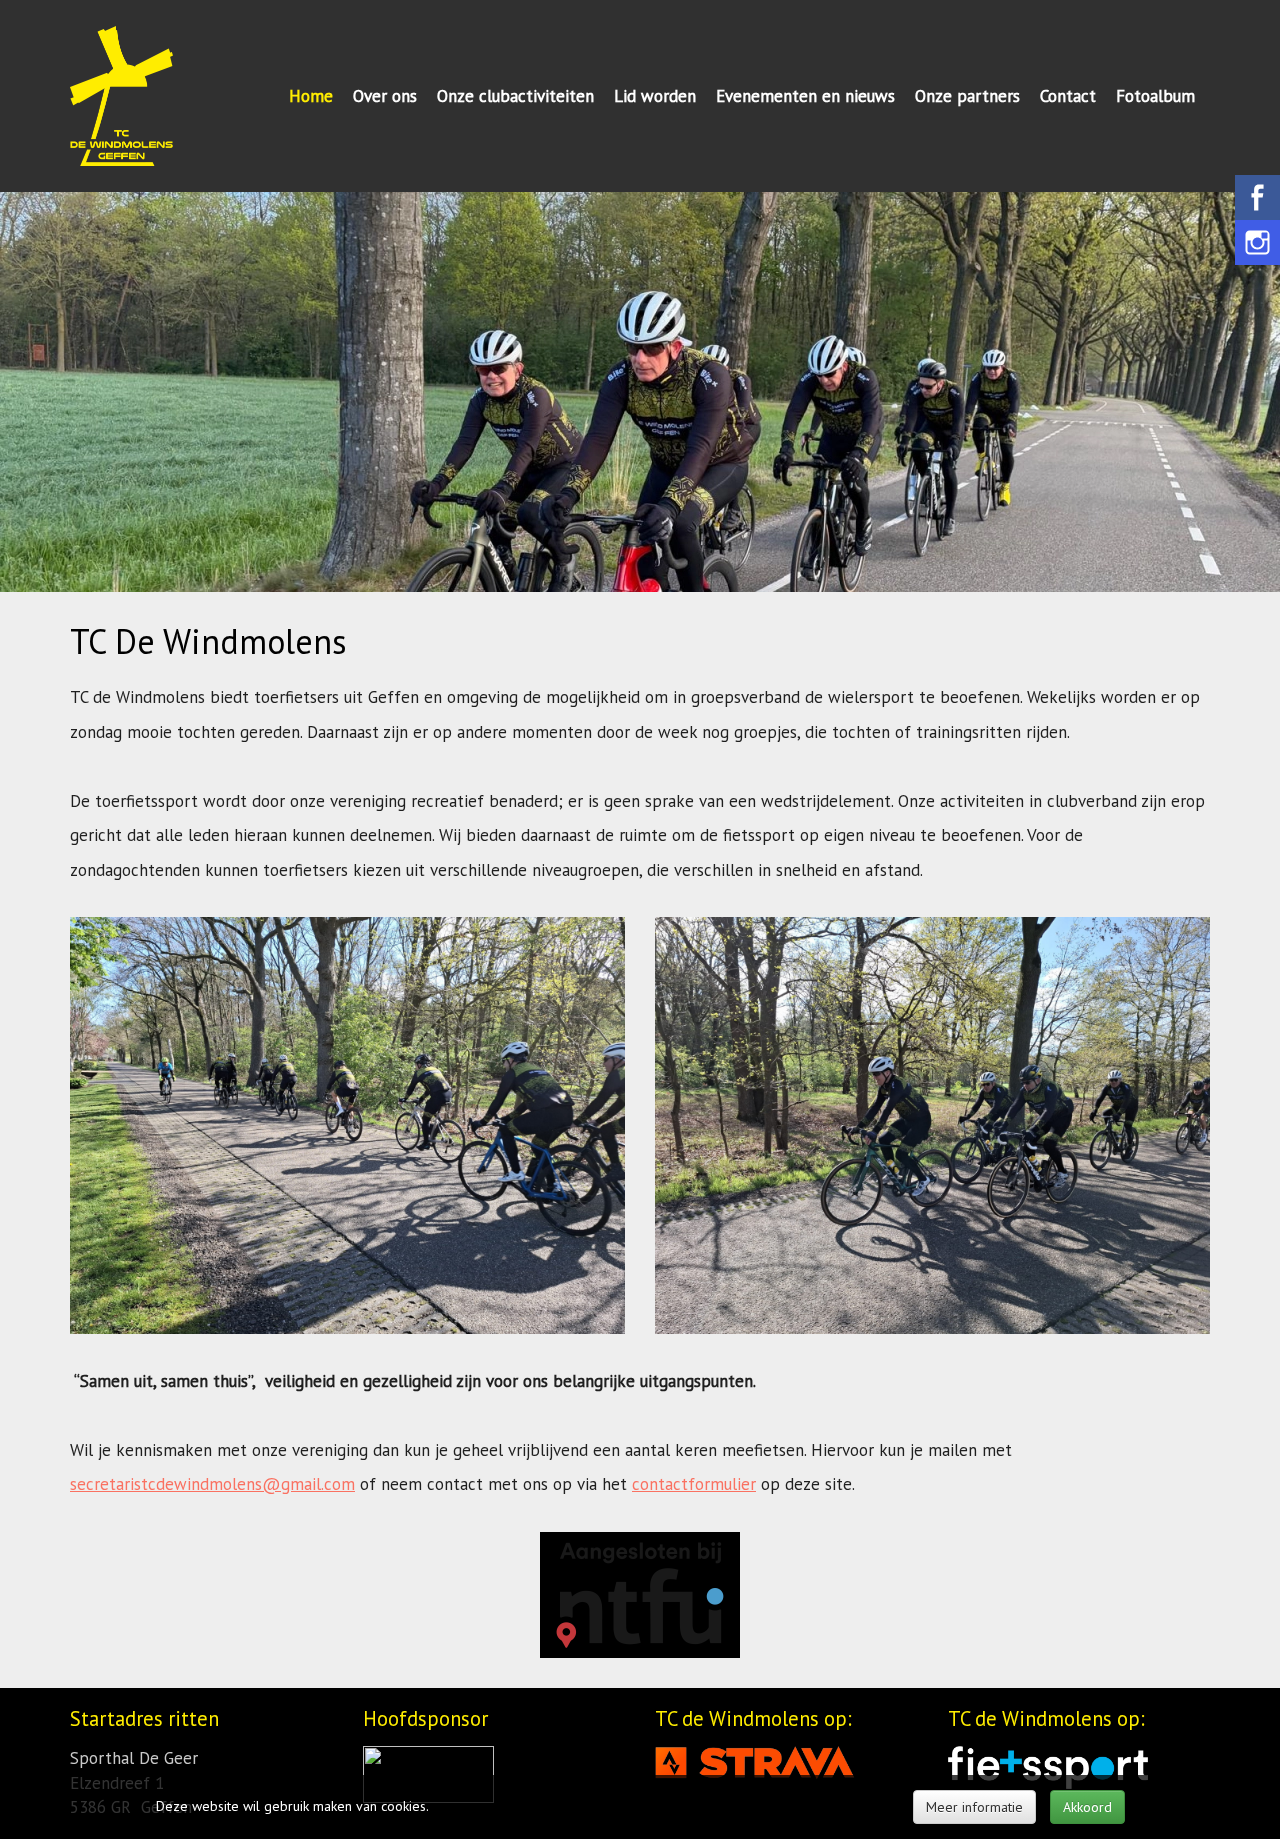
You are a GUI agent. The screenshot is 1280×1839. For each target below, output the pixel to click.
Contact (1068, 96)
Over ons (385, 96)
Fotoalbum (1155, 96)
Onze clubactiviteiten (515, 96)
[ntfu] (640, 1593)
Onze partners (967, 96)
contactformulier (694, 1484)
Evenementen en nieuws (805, 96)
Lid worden (655, 96)
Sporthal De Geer (134, 1758)
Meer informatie (974, 1807)
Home (311, 96)
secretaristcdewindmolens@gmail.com (212, 1484)
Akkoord (1087, 1807)
